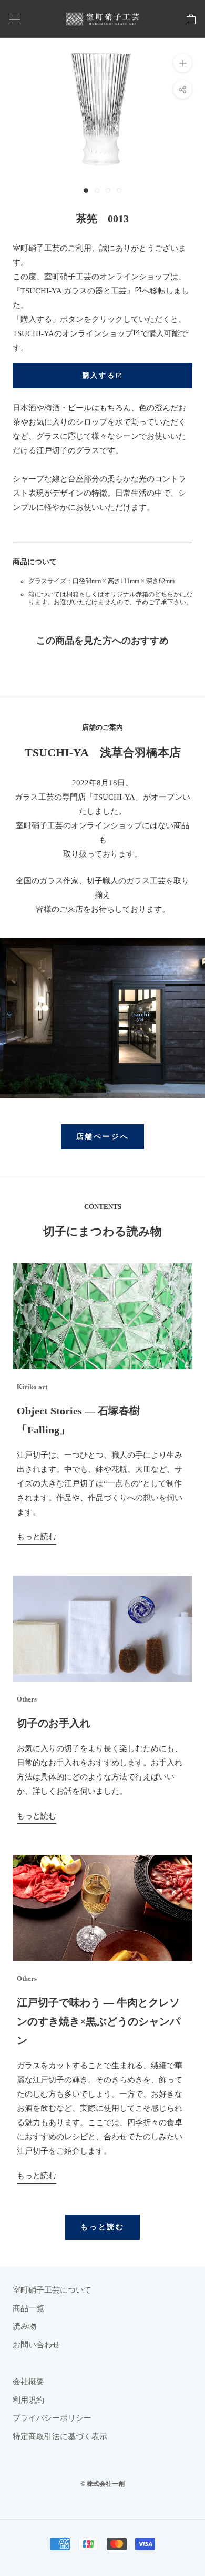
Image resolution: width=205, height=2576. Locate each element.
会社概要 (28, 2382)
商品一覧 (28, 2308)
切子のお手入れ (54, 1723)
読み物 (24, 2326)
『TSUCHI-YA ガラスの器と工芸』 (77, 291)
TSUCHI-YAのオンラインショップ (76, 333)
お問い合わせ (36, 2345)
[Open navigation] (15, 19)
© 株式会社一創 (102, 2484)
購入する (102, 376)
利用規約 (28, 2400)
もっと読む (37, 1537)
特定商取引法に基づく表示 (60, 2436)
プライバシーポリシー (52, 2418)
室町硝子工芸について (52, 2290)
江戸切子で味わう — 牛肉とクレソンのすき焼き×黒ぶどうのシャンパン (99, 2021)
